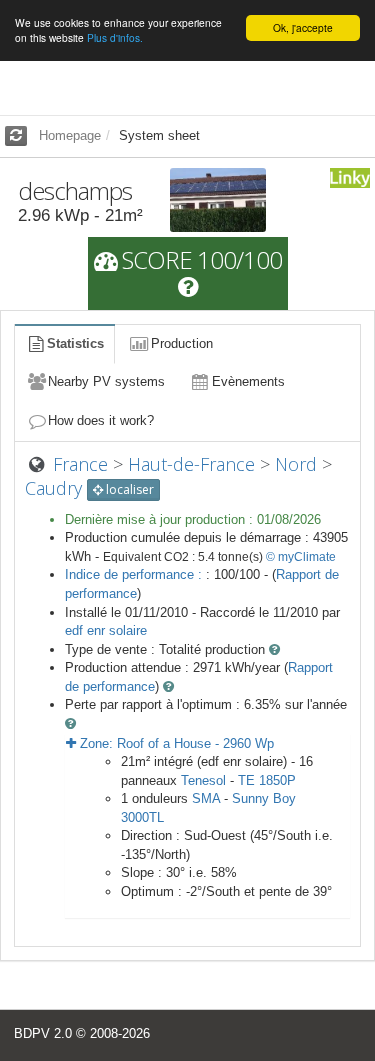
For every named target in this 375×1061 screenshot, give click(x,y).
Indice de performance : (135, 574)
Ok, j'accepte (303, 27)
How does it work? (101, 420)
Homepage (70, 135)
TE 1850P (267, 780)
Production (182, 343)
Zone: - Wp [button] (175, 743)
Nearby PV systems (106, 381)
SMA (206, 798)
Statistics (75, 343)
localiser (128, 489)
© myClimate (301, 557)
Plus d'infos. (115, 37)
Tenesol (203, 780)
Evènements (248, 381)
